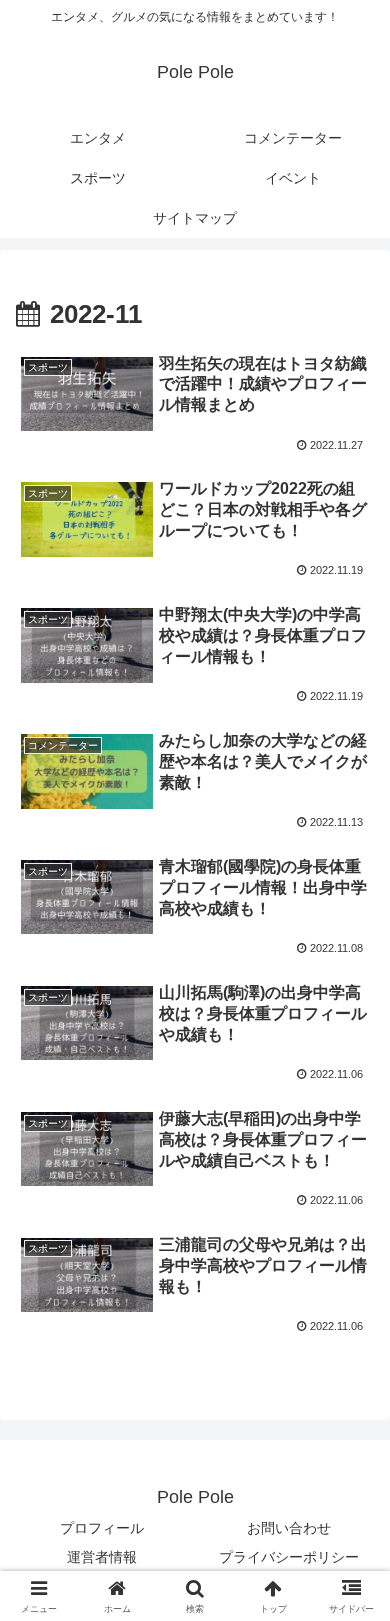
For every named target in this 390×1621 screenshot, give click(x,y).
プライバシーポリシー (289, 1557)
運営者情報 (102, 1557)
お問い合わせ (289, 1528)
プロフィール (102, 1528)
